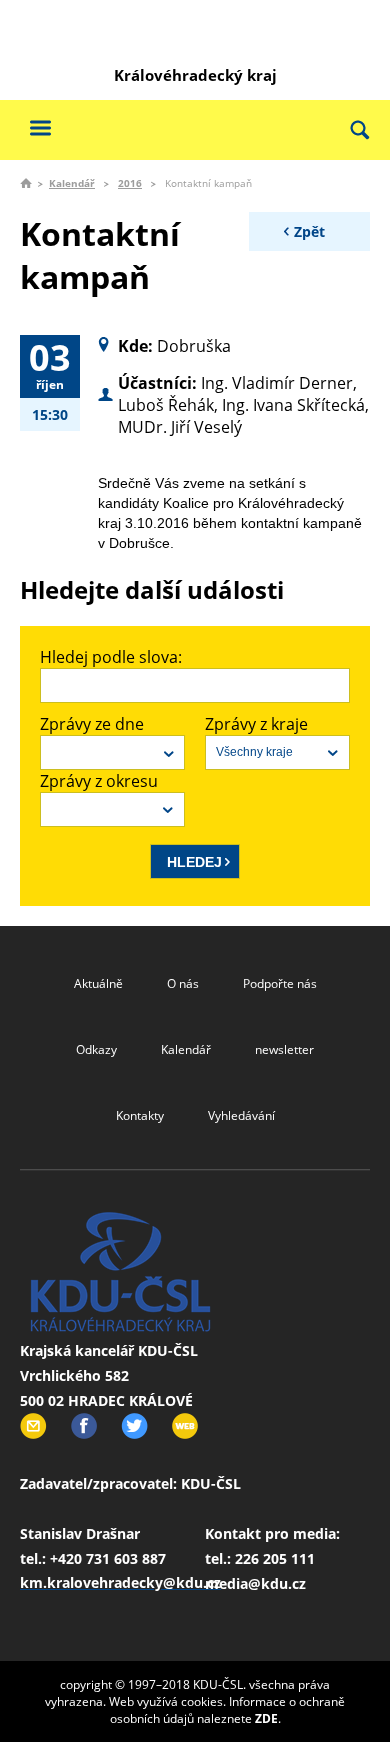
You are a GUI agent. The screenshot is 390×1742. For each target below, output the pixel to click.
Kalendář (72, 183)
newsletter (284, 1049)
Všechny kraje (254, 752)
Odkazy (96, 1049)
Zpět (309, 231)
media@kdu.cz (255, 1583)
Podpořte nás (280, 983)
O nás (183, 983)
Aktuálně (98, 983)
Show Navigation (40, 127)
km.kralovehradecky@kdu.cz (120, 1582)
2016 (130, 183)
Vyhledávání (241, 1115)
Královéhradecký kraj (195, 75)
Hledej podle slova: (111, 657)
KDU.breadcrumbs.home (26, 183)
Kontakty (140, 1115)
